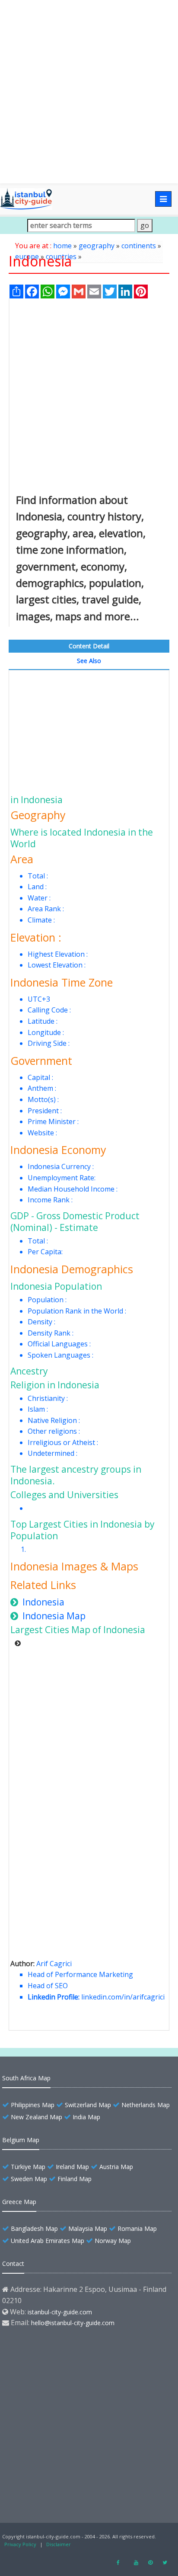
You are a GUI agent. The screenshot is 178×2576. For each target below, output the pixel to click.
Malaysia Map (88, 2228)
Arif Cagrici (54, 1964)
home (62, 246)
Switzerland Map (88, 2105)
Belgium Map (21, 2140)
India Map (86, 2117)
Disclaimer (59, 2544)
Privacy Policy (20, 2544)
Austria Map (116, 2167)
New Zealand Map (37, 2117)
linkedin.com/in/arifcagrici (123, 1997)
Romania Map (137, 2228)
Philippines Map (33, 2105)
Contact (13, 2264)
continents (139, 246)
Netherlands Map (146, 2105)
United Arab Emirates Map (48, 2241)
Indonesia (43, 1602)
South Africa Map (26, 2078)
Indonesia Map (54, 1616)
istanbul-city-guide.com (60, 2312)
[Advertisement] (89, 92)
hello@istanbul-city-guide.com (73, 2323)
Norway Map (113, 2241)
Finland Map (75, 2179)
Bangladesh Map (34, 2228)
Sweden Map (29, 2179)
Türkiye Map (28, 2167)
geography (97, 246)
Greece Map (19, 2202)
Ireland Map (72, 2167)
